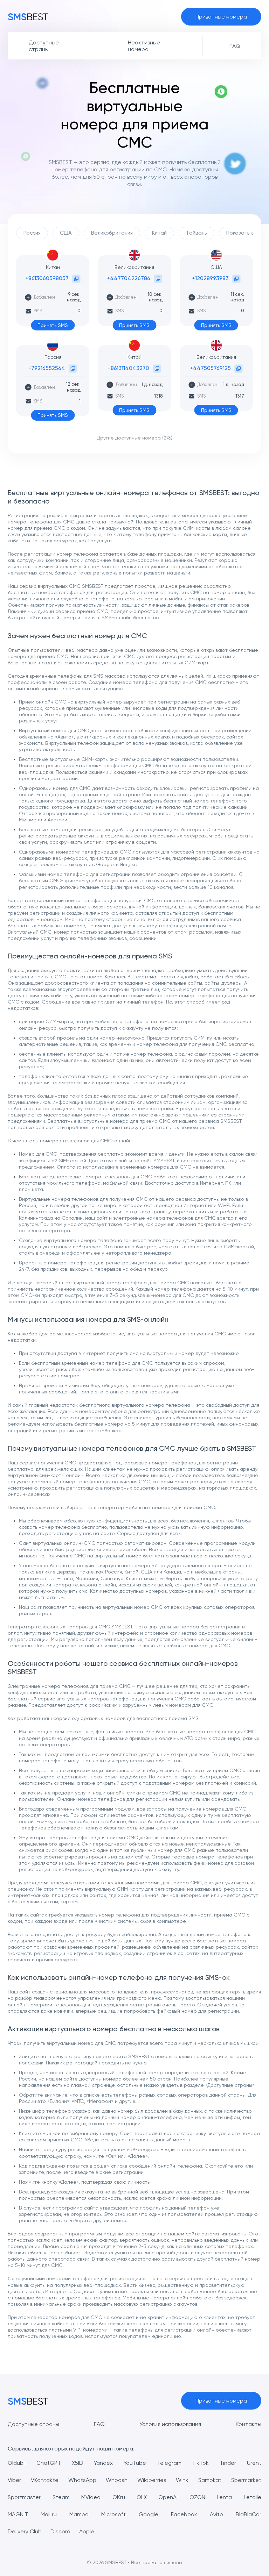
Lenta (224, 2497)
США (66, 233)
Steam (61, 2497)
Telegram (169, 2463)
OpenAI (168, 2497)
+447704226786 (129, 278)
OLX (142, 2497)
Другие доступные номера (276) (135, 438)
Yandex (103, 2463)
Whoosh (117, 2480)
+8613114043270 (128, 368)
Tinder (228, 2463)
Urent (254, 2463)
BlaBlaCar (249, 2514)
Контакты (249, 2424)
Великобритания (112, 233)
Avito (216, 2514)
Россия (32, 233)
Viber (14, 2480)
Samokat (210, 2480)
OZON (197, 2497)
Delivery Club (25, 2531)
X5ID (78, 2463)
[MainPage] (28, 16)
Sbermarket (246, 2480)
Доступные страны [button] (44, 46)
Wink (182, 2480)
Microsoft (113, 2514)
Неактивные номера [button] (144, 46)
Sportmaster (24, 2497)
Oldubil (17, 2463)
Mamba (79, 2514)
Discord (60, 2531)
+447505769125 (210, 368)
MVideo (91, 2497)
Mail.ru (49, 2514)
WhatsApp (82, 2480)
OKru (119, 2497)
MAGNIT (18, 2514)
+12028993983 (210, 278)
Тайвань (196, 233)
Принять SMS (53, 325)
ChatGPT (49, 2463)
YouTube (135, 2463)
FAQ (99, 2424)
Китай (159, 233)
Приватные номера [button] (221, 17)
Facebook (184, 2514)
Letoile (253, 2497)
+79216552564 (47, 368)
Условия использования (170, 2424)
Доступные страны (33, 2424)
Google (149, 2514)
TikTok (200, 2463)
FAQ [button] (235, 46)
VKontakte (45, 2480)
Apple (87, 2531)
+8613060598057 (47, 278)
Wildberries (152, 2480)
